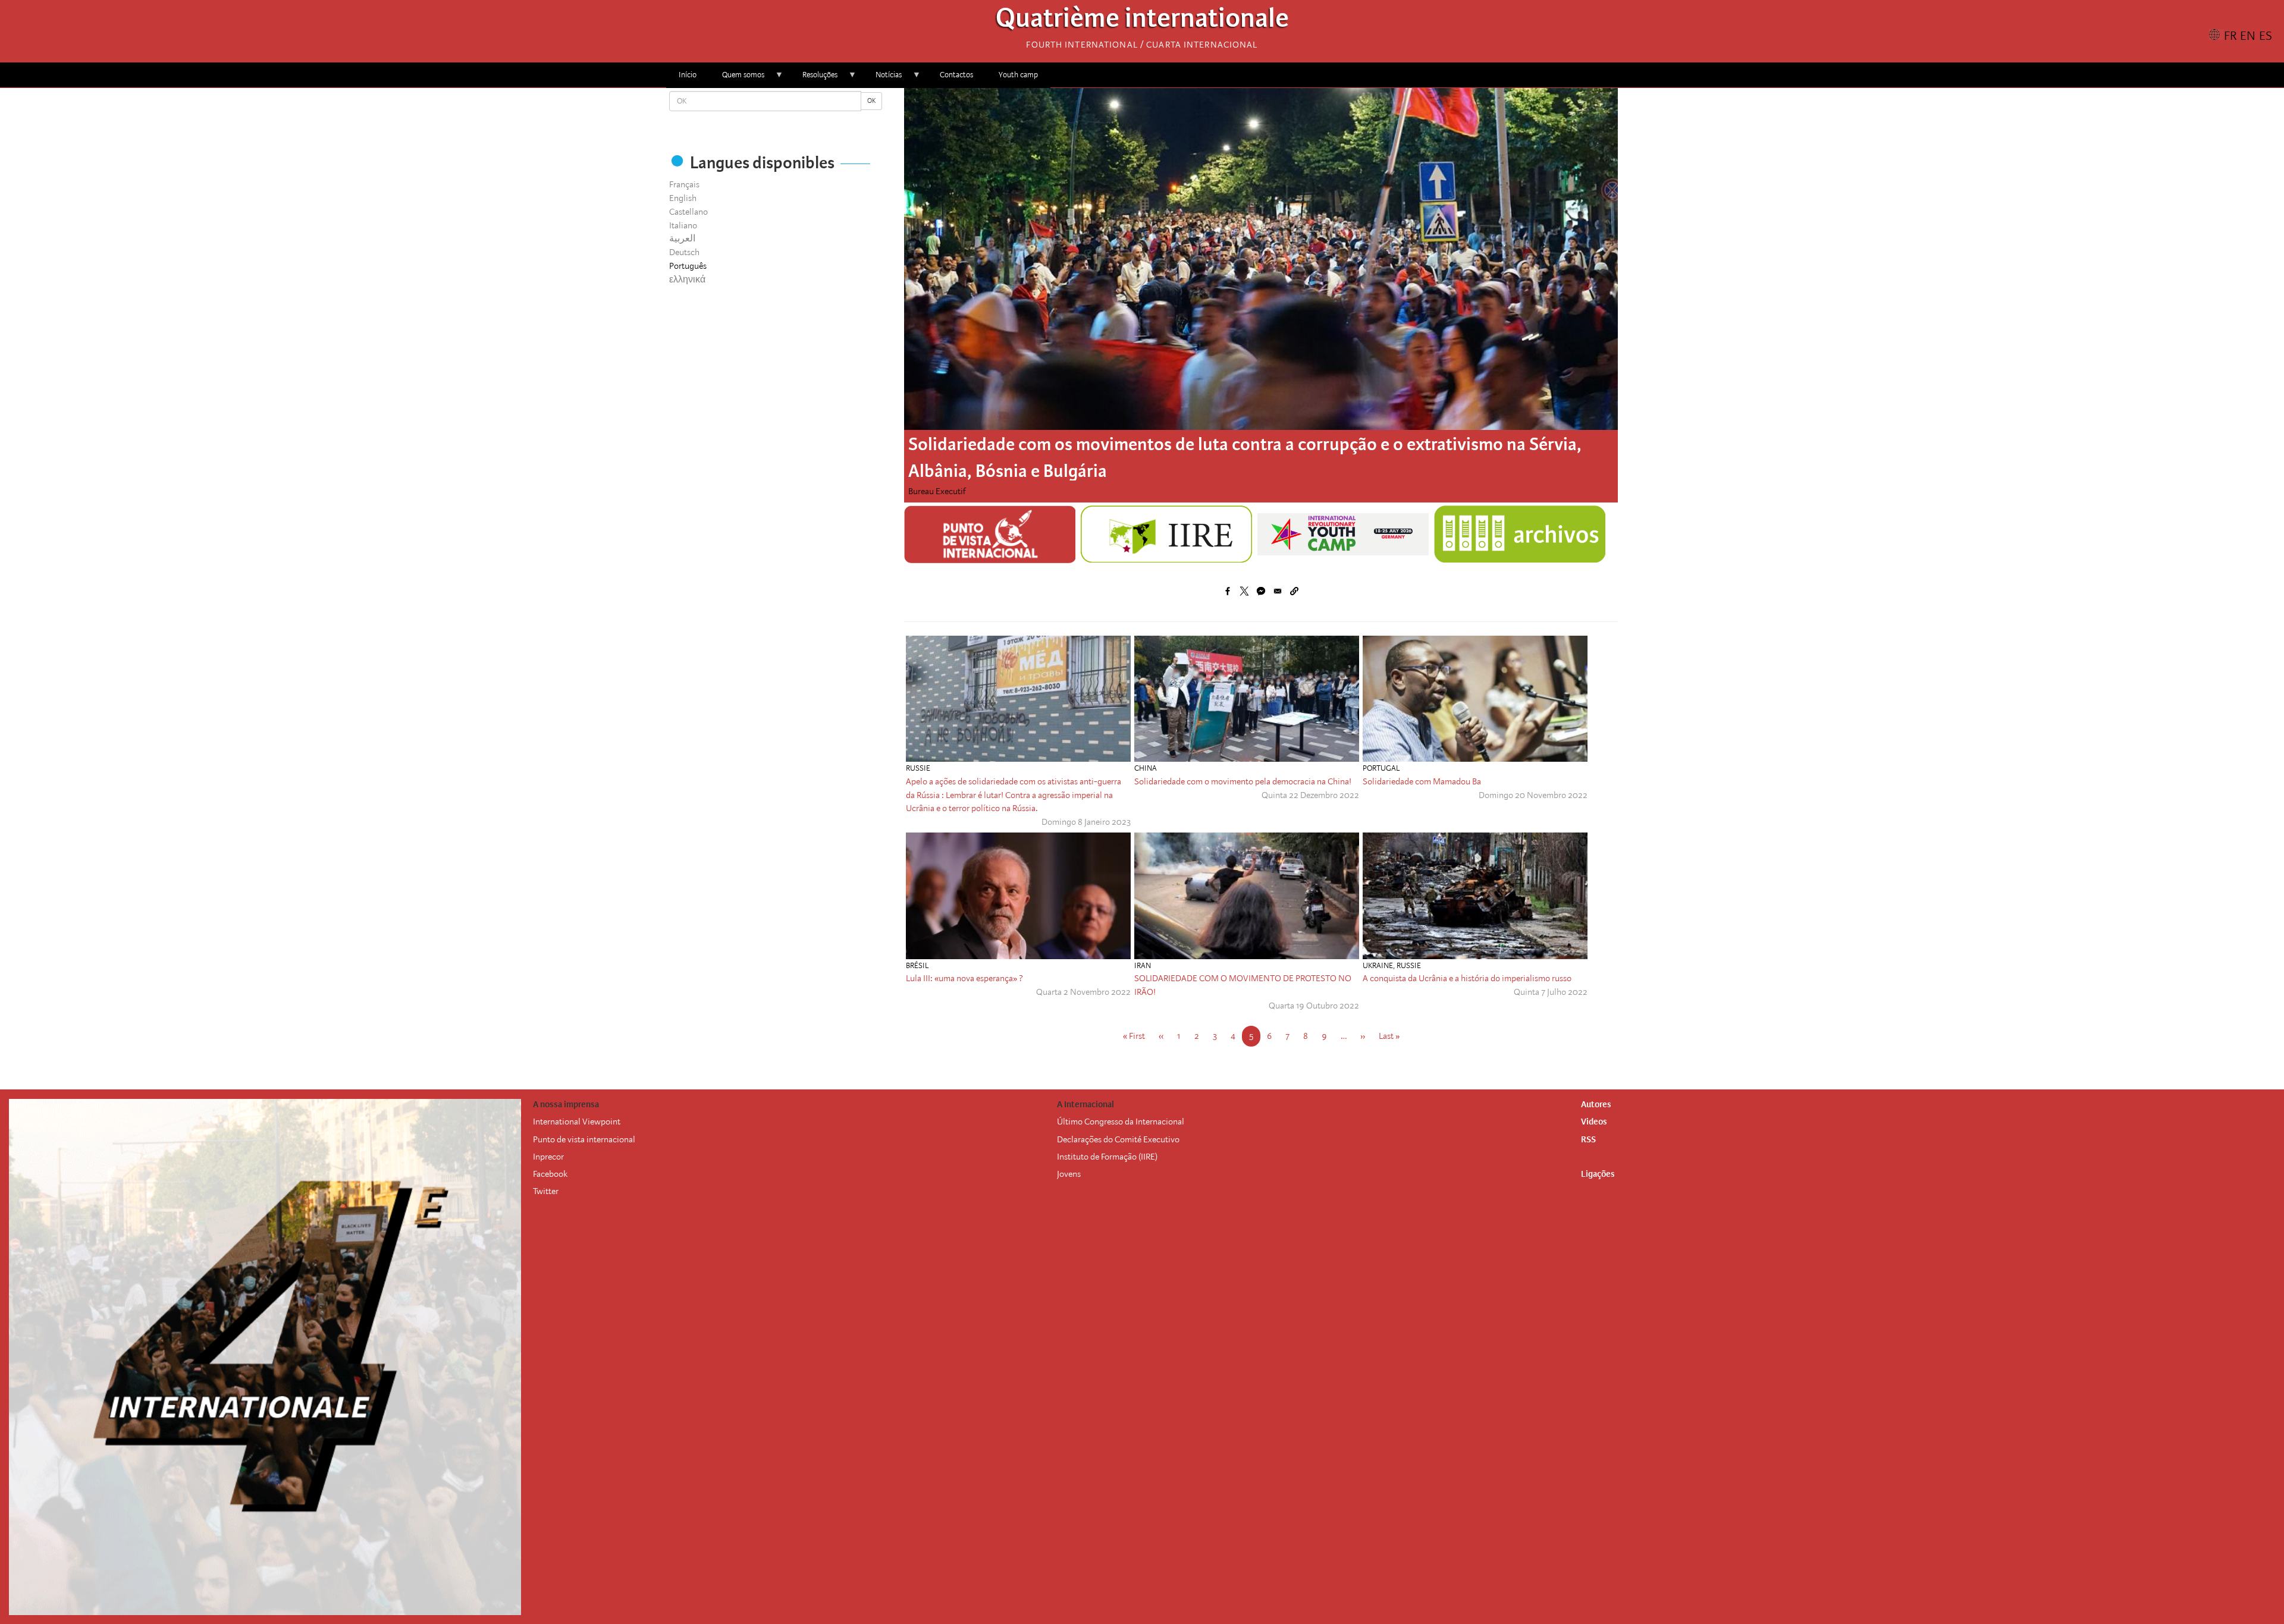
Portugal (1381, 768)
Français (684, 184)
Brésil (917, 965)
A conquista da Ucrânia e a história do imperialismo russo (1467, 978)
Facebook (550, 1174)
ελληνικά (687, 279)
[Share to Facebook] (1228, 591)
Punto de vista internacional (584, 1139)
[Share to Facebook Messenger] (1261, 591)
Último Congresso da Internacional (1121, 1122)
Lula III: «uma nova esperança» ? (964, 978)
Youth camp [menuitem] (1018, 75)
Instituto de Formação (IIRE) (1107, 1157)
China (1146, 768)
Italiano (683, 225)
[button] (1294, 591)
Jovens (1069, 1174)
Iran (1143, 965)
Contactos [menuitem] (956, 75)
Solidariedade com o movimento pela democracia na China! (1243, 781)
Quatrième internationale (1142, 21)
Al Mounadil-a (935, 491)
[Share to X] (1244, 591)
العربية (682, 238)
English (683, 198)
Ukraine (1378, 965)
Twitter (546, 1191)
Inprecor (548, 1157)
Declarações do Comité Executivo (1118, 1139)
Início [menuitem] (688, 75)
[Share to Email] (1278, 591)
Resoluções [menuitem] (814, 79)
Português (688, 266)
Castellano (688, 212)
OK (871, 101)
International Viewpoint (577, 1122)
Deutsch (684, 252)
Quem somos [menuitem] (737, 79)
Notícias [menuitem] (882, 79)
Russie (918, 768)
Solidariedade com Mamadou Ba (1422, 781)
